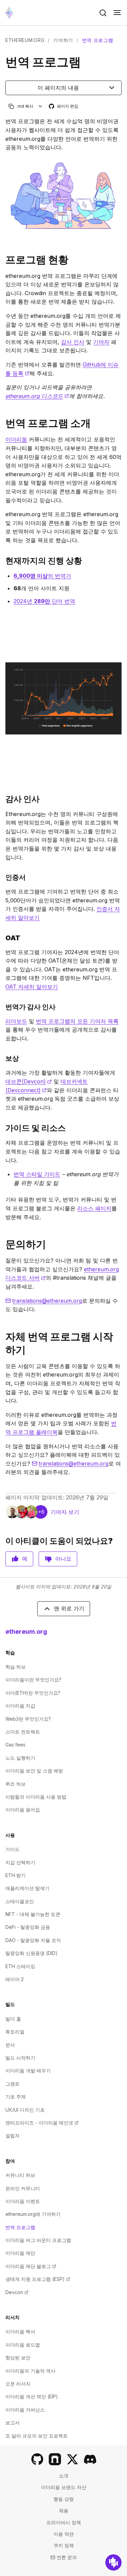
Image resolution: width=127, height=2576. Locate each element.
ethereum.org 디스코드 (37, 396)
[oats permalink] (3, 938)
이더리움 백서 (20, 2331)
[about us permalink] (3, 423)
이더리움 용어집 (23, 1810)
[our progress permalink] (3, 561)
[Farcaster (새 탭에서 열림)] (55, 2459)
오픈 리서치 (18, 2384)
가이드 (13, 1849)
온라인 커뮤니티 (23, 2188)
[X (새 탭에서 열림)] (72, 2459)
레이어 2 (15, 1979)
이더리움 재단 (20, 2253)
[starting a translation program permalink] (3, 1343)
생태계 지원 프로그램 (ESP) (38, 2279)
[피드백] (113, 2562)
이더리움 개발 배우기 (28, 2071)
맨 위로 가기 (69, 1608)
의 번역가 (42, 576)
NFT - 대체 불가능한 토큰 (33, 1914)
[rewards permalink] (3, 1058)
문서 (10, 2045)
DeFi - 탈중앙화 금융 (28, 1927)
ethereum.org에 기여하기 (33, 2214)
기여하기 (63, 40)
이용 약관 (64, 2534)
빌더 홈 (13, 2019)
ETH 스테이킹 (20, 1966)
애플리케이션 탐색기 (27, 1888)
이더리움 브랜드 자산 (64, 2487)
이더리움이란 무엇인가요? (33, 1680)
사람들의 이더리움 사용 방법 (36, 1797)
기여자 (101, 342)
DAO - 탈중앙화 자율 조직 (33, 1940)
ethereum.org (25, 40)
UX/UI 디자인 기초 (25, 2110)
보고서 (13, 2423)
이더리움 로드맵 (23, 2345)
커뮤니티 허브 (20, 2175)
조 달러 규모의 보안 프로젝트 (37, 2436)
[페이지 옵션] (40, 106)
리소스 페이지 (94, 1208)
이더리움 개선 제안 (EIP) (32, 2396)
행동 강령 (64, 2499)
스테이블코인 (20, 1901)
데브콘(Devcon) (29, 1081)
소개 (64, 2476)
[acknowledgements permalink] (3, 799)
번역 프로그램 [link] (98, 40)
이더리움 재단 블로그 (31, 2266)
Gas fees (15, 1745)
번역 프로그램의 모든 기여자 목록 (77, 1021)
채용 (64, 2511)
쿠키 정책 (64, 2545)
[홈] (9, 13)
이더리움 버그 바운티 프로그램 (38, 2240)
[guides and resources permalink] (3, 1128)
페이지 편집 (64, 106)
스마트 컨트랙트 (23, 1732)
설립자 (13, 2135)
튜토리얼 (15, 2032)
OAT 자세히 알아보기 (32, 987)
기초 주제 (16, 2097)
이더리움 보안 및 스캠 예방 (34, 1771)
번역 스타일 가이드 (37, 1174)
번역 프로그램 (20, 2227)
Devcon (17, 2292)
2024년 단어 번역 (44, 601)
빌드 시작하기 (20, 2058)
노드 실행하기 (20, 1758)
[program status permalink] (3, 260)
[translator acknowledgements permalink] (3, 1007)
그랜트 (13, 2084)
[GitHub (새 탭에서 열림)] (37, 2459)
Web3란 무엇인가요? (28, 1719)
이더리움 (16, 439)
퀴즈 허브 (16, 1784)
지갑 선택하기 (20, 1862)
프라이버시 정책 (64, 2522)
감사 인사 (73, 342)
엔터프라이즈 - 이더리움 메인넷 (42, 2123)
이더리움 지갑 (20, 1706)
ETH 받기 (16, 1875)
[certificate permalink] (3, 877)
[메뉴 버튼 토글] (117, 13)
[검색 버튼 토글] (103, 13)
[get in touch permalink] (3, 1244)
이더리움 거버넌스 (25, 2410)
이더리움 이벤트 (23, 2201)
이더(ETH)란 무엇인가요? (33, 1693)
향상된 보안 (18, 2358)
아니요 (63, 1559)
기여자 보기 (65, 1512)
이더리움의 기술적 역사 (30, 2371)
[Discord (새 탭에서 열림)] (90, 2459)
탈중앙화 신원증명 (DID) (31, 1953)
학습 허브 (16, 1667)
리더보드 (16, 1021)
